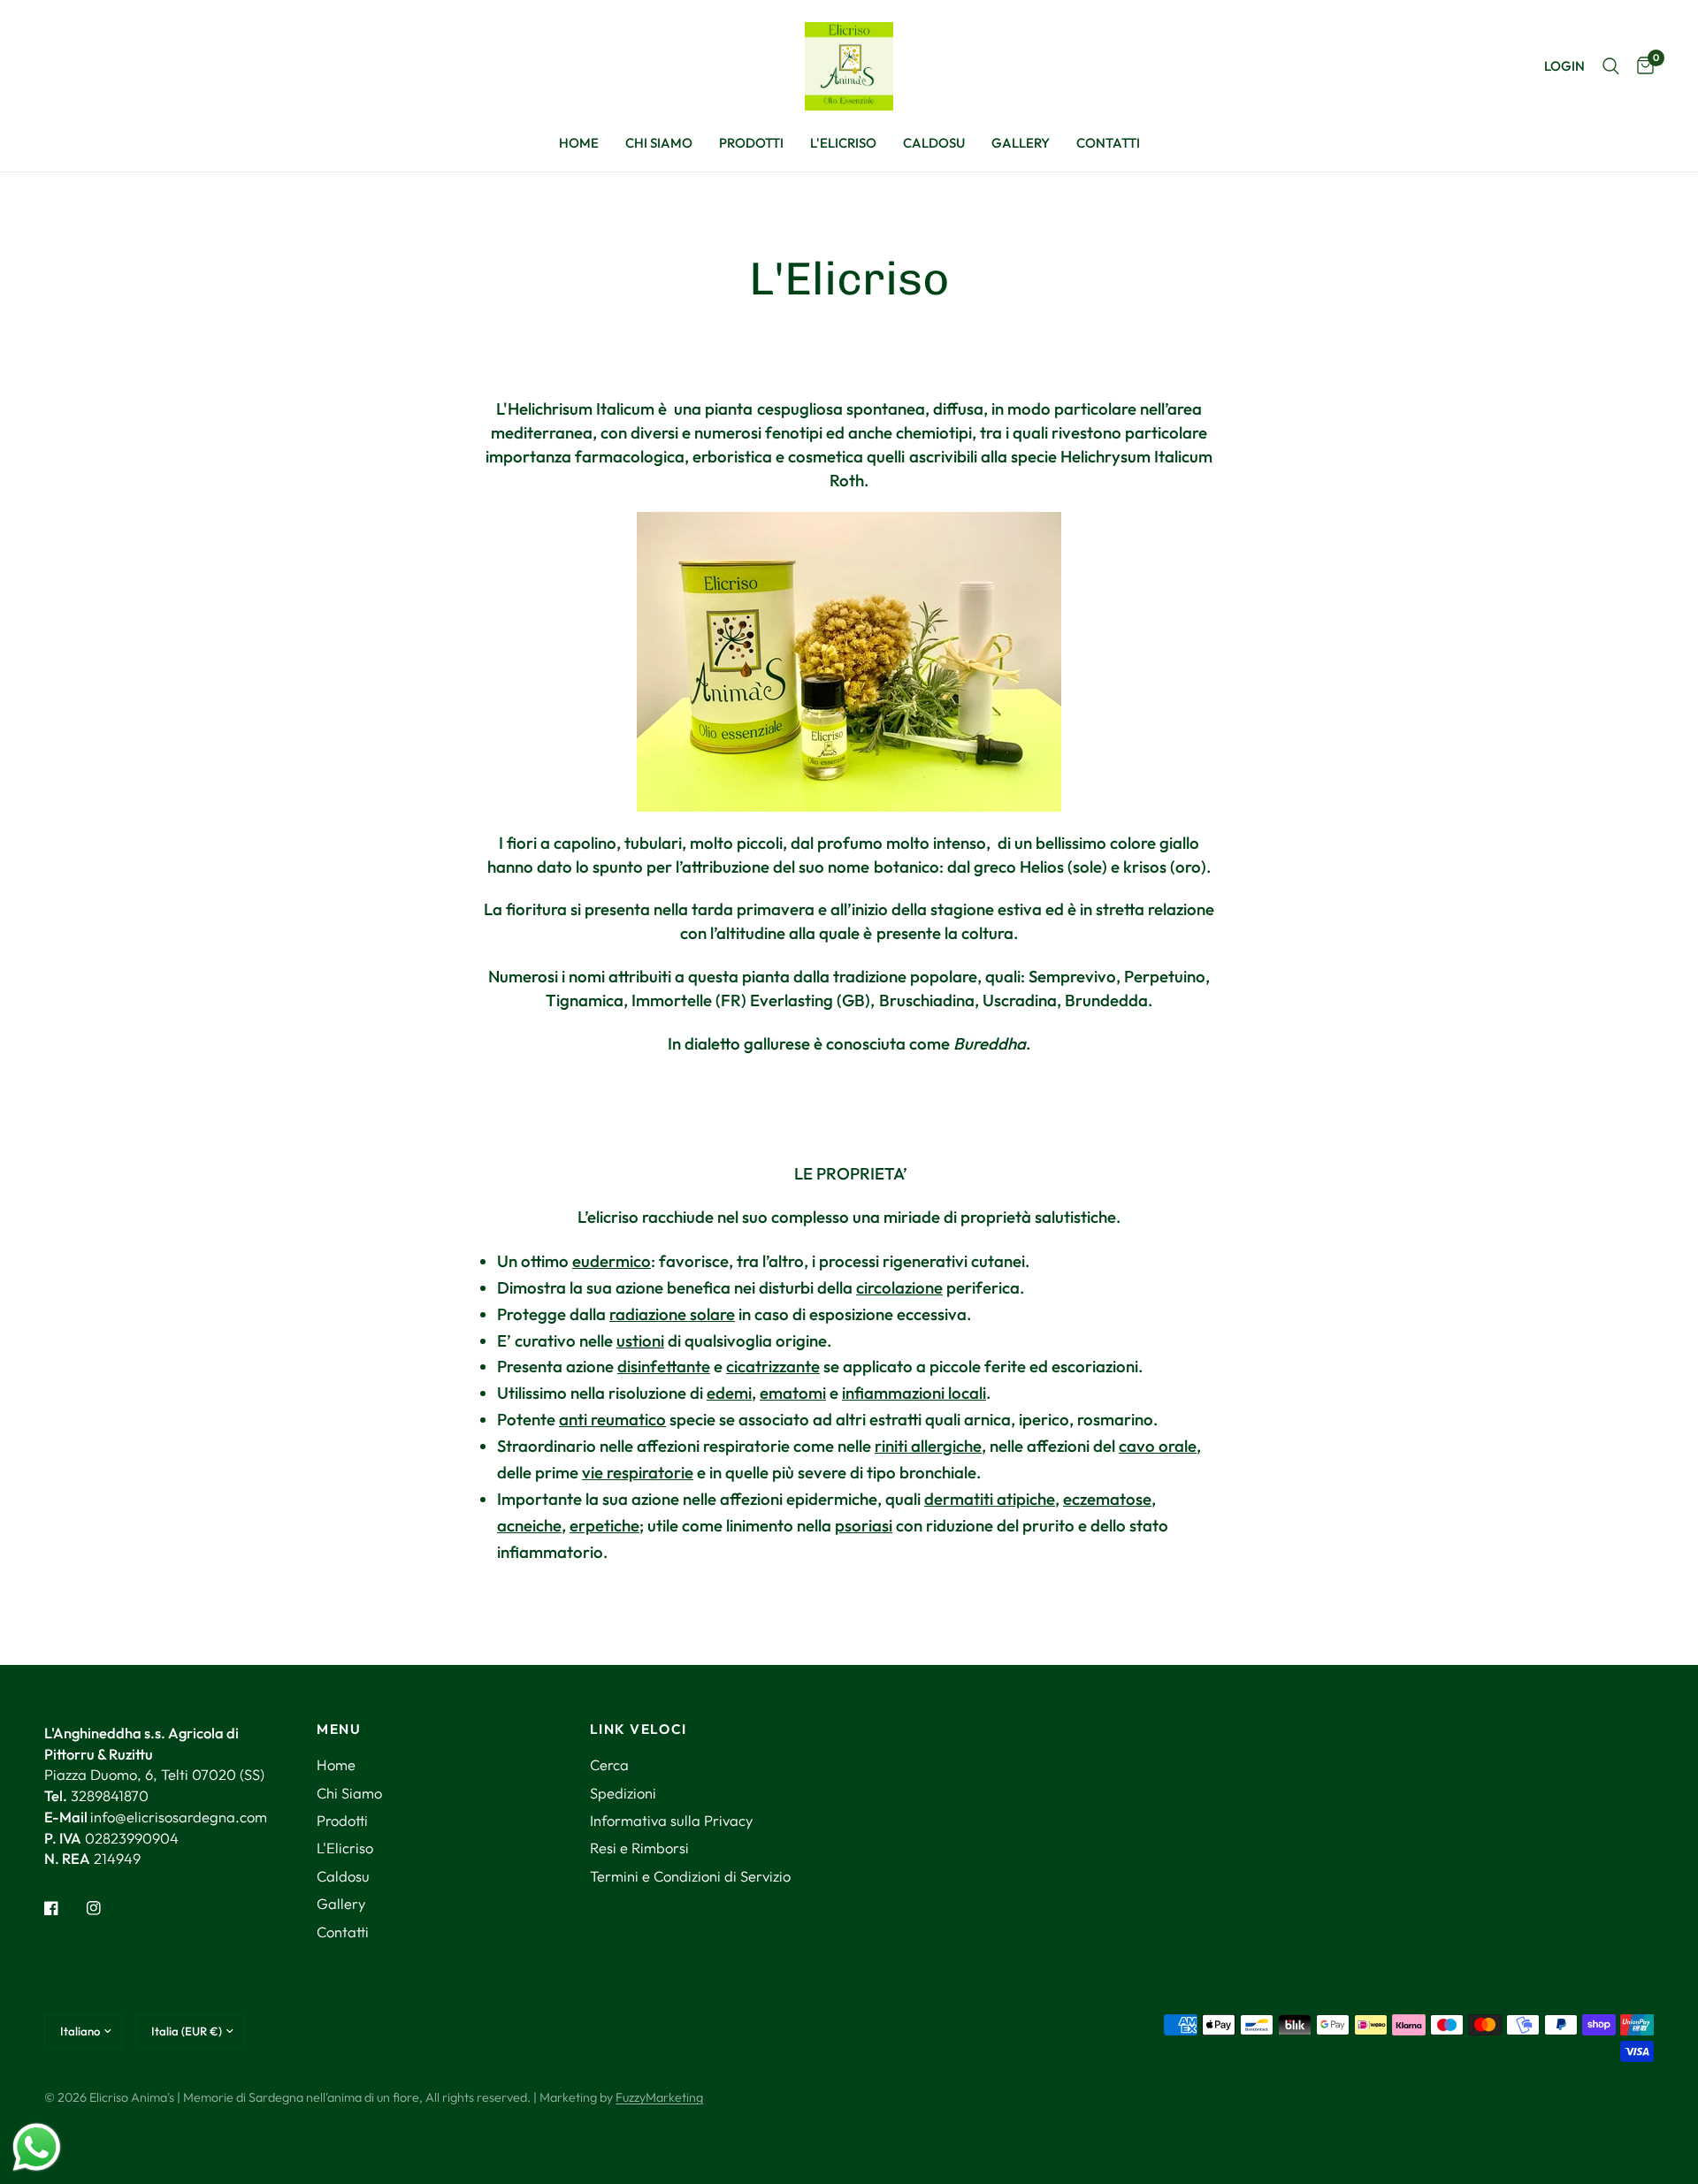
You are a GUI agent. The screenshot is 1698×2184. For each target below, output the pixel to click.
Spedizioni (623, 1793)
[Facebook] (64, 1908)
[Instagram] (106, 1908)
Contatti (1108, 143)
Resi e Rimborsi (639, 1848)
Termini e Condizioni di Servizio (690, 1876)
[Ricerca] (1611, 66)
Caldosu (934, 143)
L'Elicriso (843, 143)
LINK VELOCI (639, 1729)
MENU (339, 1729)
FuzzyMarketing (659, 2097)
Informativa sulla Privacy (671, 1820)
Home (579, 143)
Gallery (1021, 143)
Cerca (609, 1764)
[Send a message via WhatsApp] (37, 2147)
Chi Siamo (659, 143)
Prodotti (751, 143)
